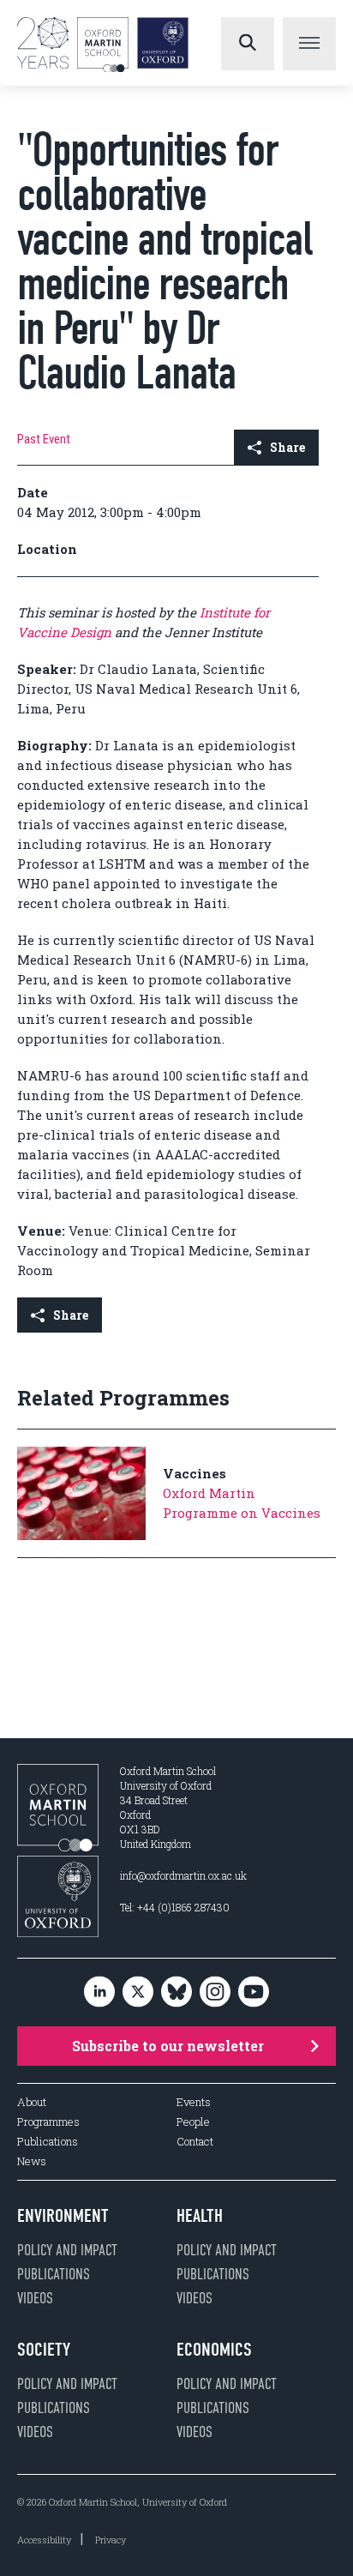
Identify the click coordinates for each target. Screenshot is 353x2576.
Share (287, 447)
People (193, 2122)
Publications (48, 2142)
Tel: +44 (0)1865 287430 (175, 1907)
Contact (195, 2142)
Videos (35, 2298)
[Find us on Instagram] (215, 1992)
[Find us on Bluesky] (176, 1992)
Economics (214, 2350)
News (32, 2161)
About (32, 2102)
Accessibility (44, 2540)
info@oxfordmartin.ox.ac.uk (183, 1875)
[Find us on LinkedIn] (99, 1992)
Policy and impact (67, 2250)
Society (44, 2350)
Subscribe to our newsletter (168, 2046)
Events (194, 2102)
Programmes (48, 2122)
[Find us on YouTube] (254, 1992)
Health (200, 2216)
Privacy (111, 2540)
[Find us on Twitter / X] (138, 1992)
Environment (63, 2216)
